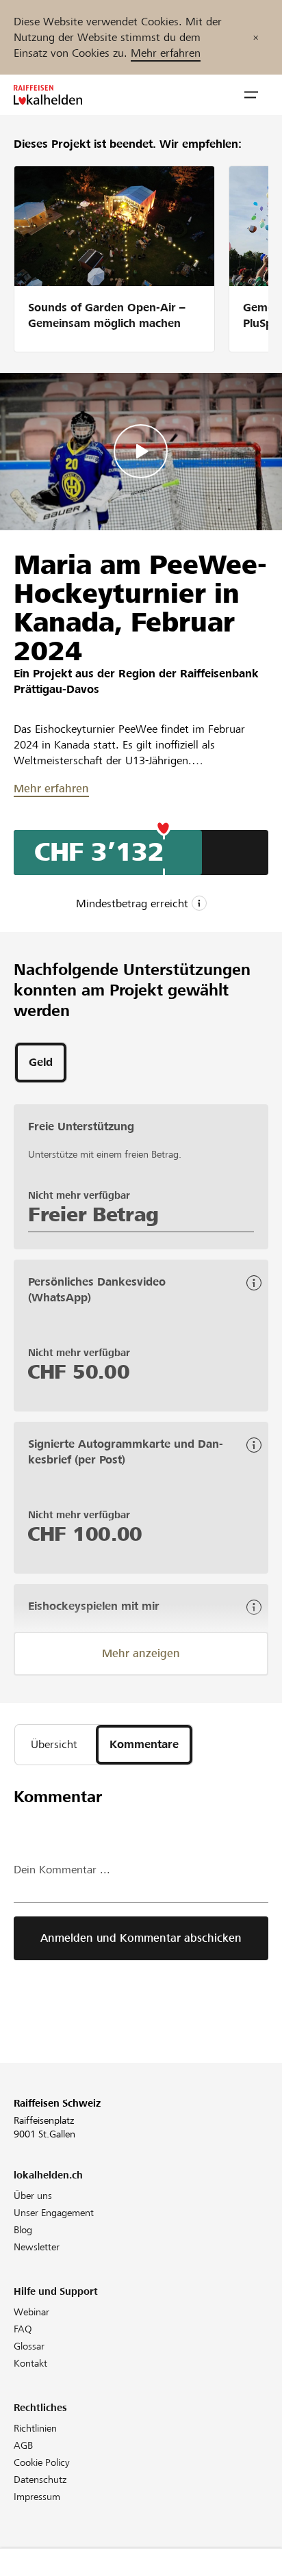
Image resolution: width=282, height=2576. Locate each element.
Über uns (33, 2196)
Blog (23, 2230)
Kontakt (30, 2363)
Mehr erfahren (166, 53)
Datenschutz (40, 2480)
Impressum (37, 2497)
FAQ (23, 2329)
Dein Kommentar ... (62, 1870)
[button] (251, 95)
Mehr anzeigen (141, 1653)
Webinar (31, 2312)
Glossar (29, 2346)
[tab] (41, 1063)
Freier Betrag (93, 1214)
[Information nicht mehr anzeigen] (256, 37)
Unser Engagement (54, 2213)
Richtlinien (35, 2428)
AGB (23, 2445)
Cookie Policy (42, 2462)
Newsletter (37, 2247)
